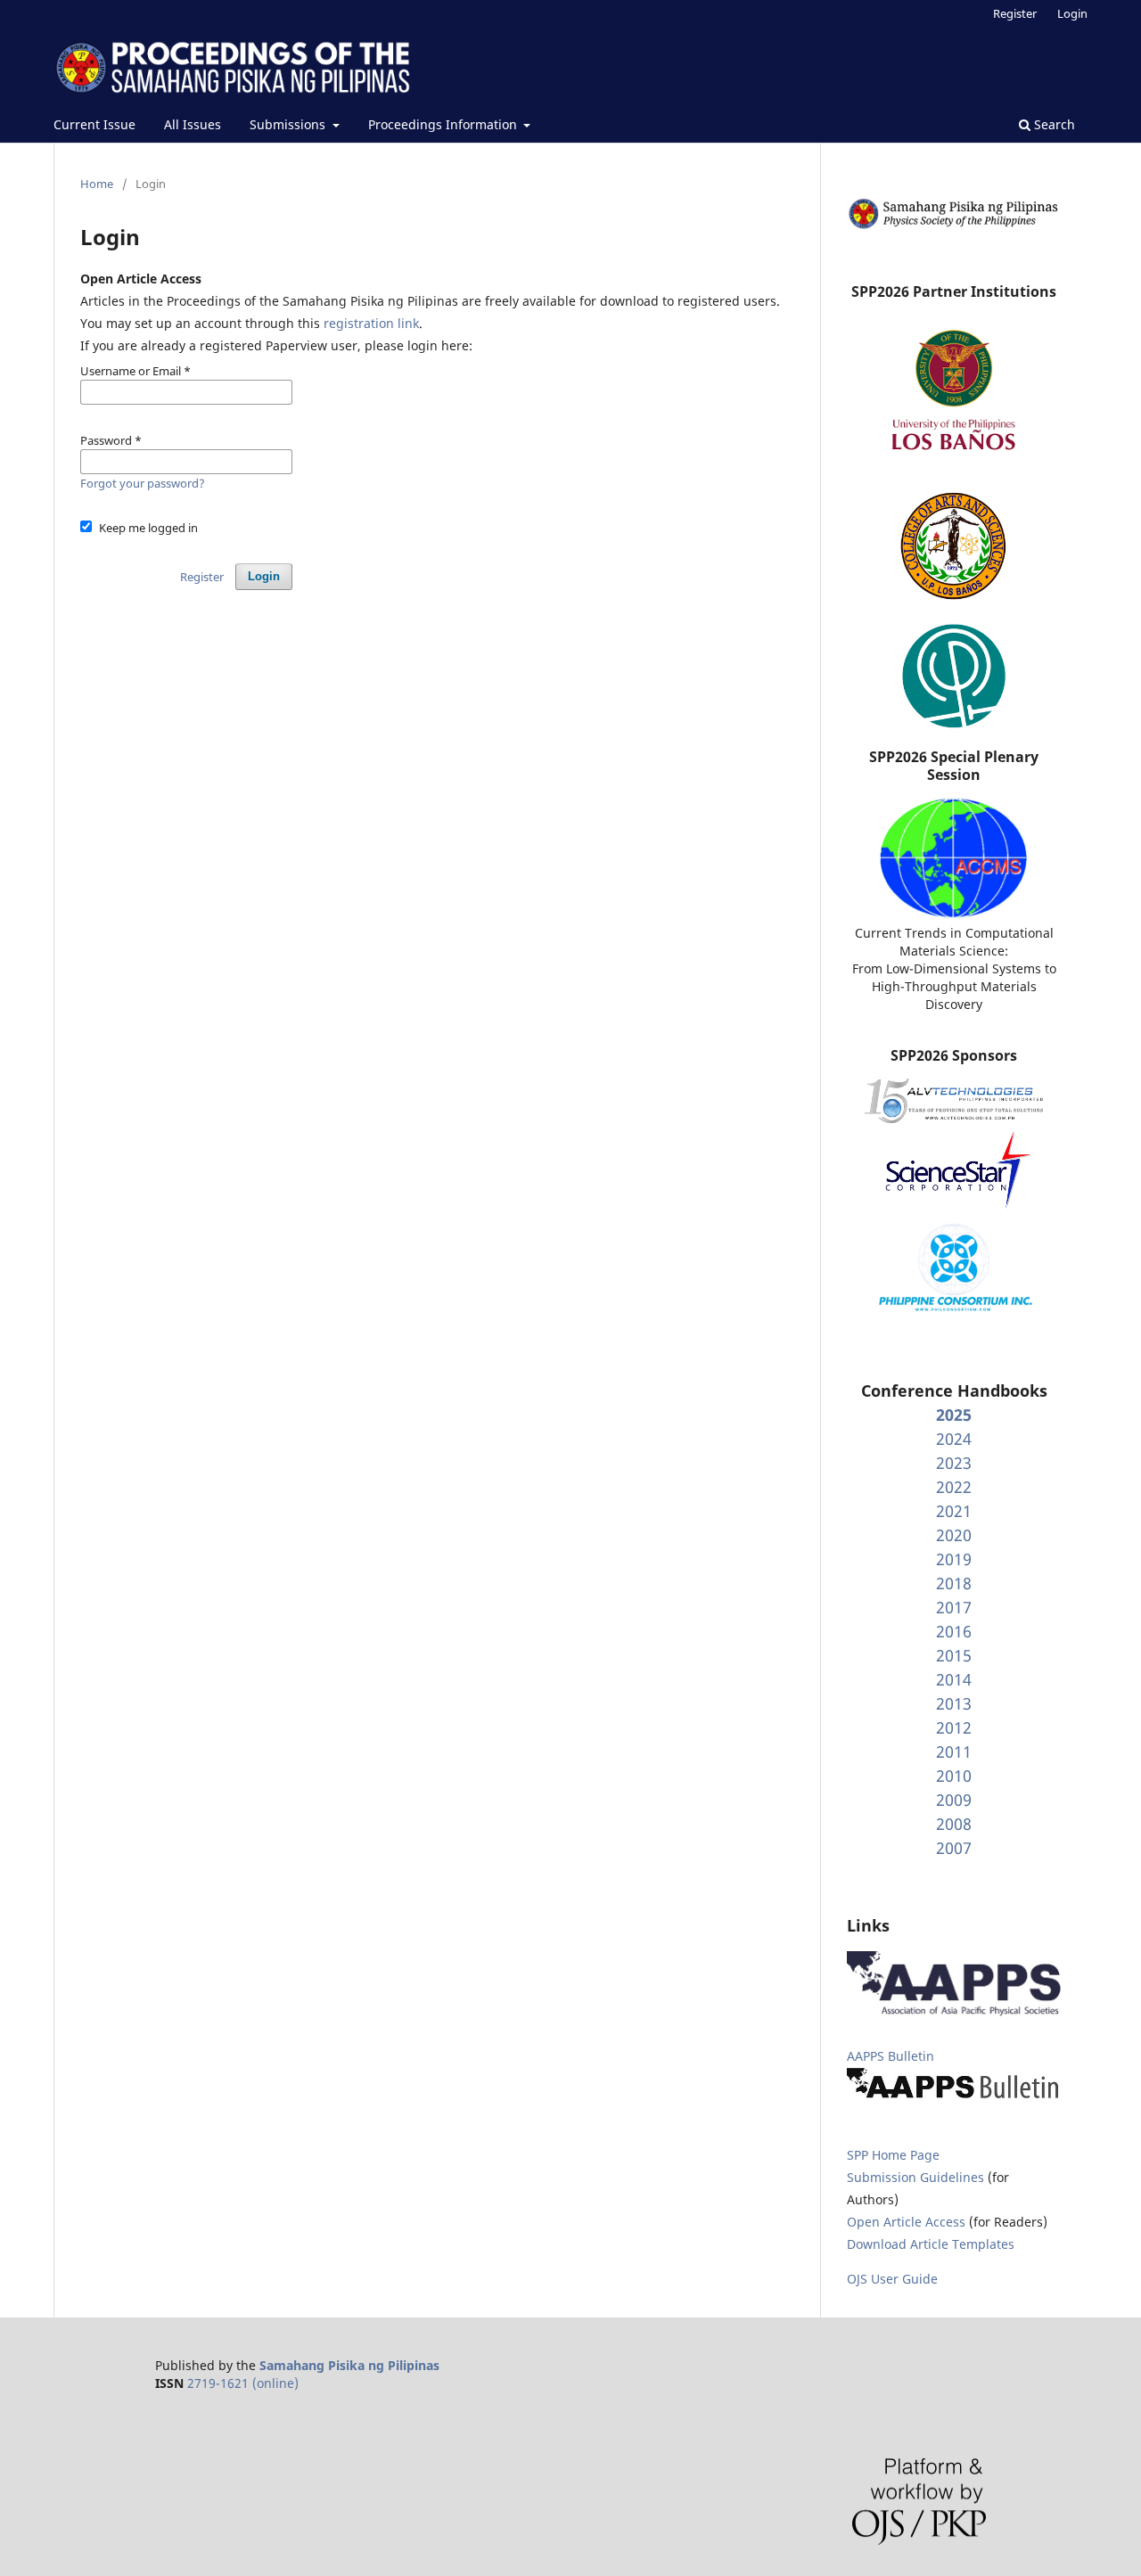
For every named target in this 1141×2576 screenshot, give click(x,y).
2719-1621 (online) (243, 2383)
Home (97, 184)
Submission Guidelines (917, 2177)
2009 (954, 1800)
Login (1072, 13)
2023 (954, 1463)
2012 (954, 1727)
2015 (954, 1655)
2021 (954, 1511)
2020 (954, 1535)
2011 (954, 1752)
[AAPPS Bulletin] (954, 2098)
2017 (954, 1607)
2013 (954, 1703)
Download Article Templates (931, 2244)
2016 (954, 1631)
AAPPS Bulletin (891, 2056)
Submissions (289, 124)
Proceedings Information (444, 124)
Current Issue (94, 124)
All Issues (193, 124)
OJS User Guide (892, 2279)
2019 (954, 1559)
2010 (954, 1776)
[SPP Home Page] (954, 226)
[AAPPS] (954, 2011)
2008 (954, 1824)
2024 (954, 1439)
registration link (371, 323)
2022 (954, 1487)
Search (1053, 124)
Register (1015, 13)
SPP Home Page (893, 2155)
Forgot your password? (143, 483)
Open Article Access (906, 2222)
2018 (954, 1583)
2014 (954, 1679)
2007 (954, 1848)
